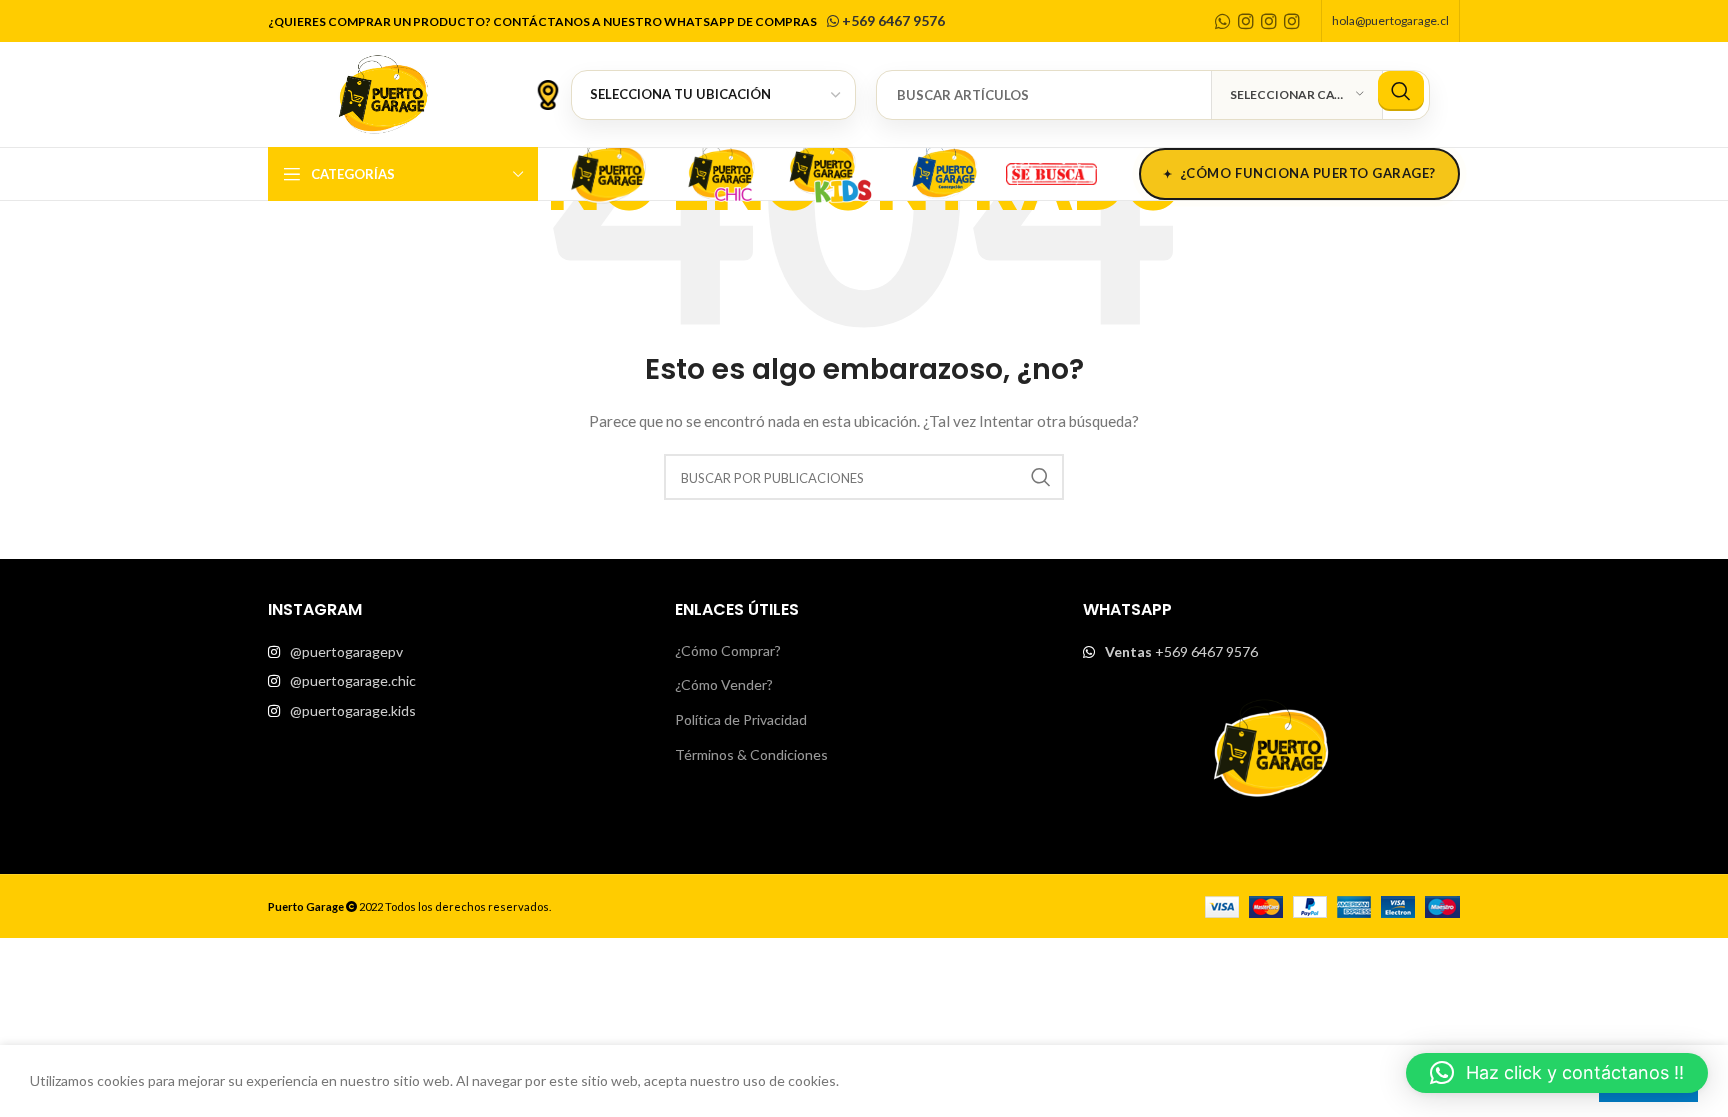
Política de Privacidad (741, 719)
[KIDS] (832, 171)
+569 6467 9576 (892, 20)
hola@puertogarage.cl (1390, 20)
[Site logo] (383, 92)
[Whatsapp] (1223, 21)
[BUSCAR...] (1401, 91)
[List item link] (456, 652)
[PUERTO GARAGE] (608, 171)
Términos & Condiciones (751, 754)
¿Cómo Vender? (724, 684)
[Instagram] (1246, 21)
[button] (1557, 1073)
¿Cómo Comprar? (728, 650)
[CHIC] (720, 171)
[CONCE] (944, 171)
